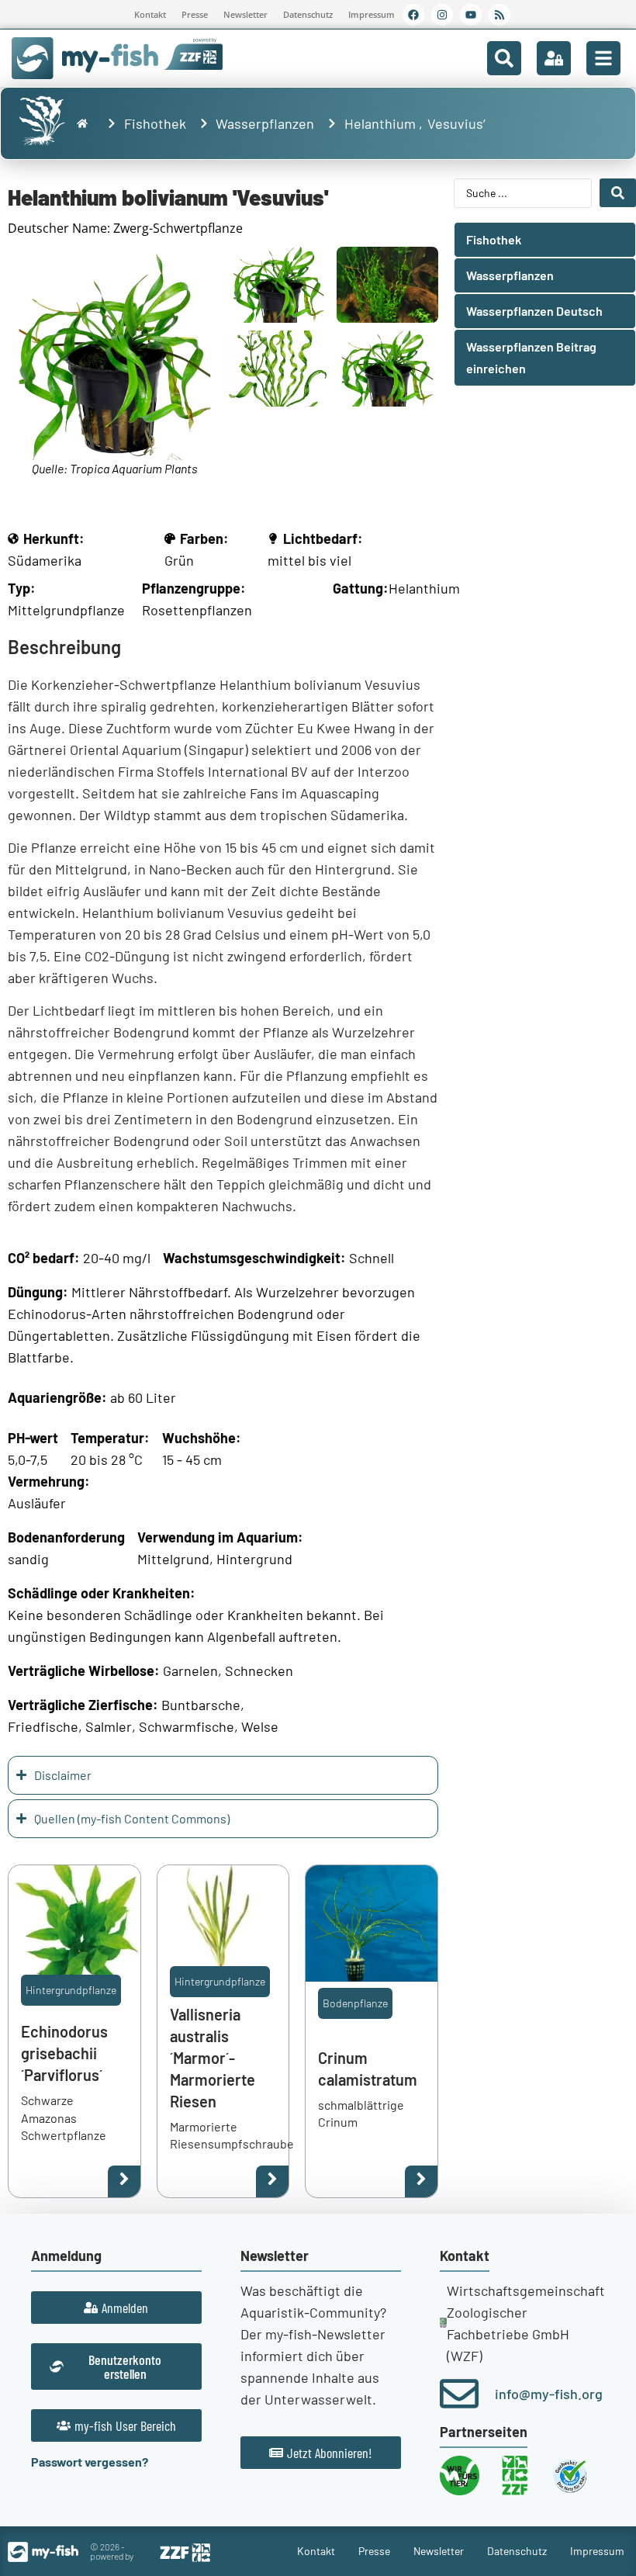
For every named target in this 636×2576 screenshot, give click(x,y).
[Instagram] (442, 15)
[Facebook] (413, 15)
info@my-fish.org (549, 2394)
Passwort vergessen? (90, 2462)
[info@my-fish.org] (459, 2394)
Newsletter (245, 14)
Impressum (372, 14)
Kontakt (150, 14)
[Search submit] (618, 193)
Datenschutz (308, 14)
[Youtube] (471, 15)
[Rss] (499, 15)
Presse (195, 14)
